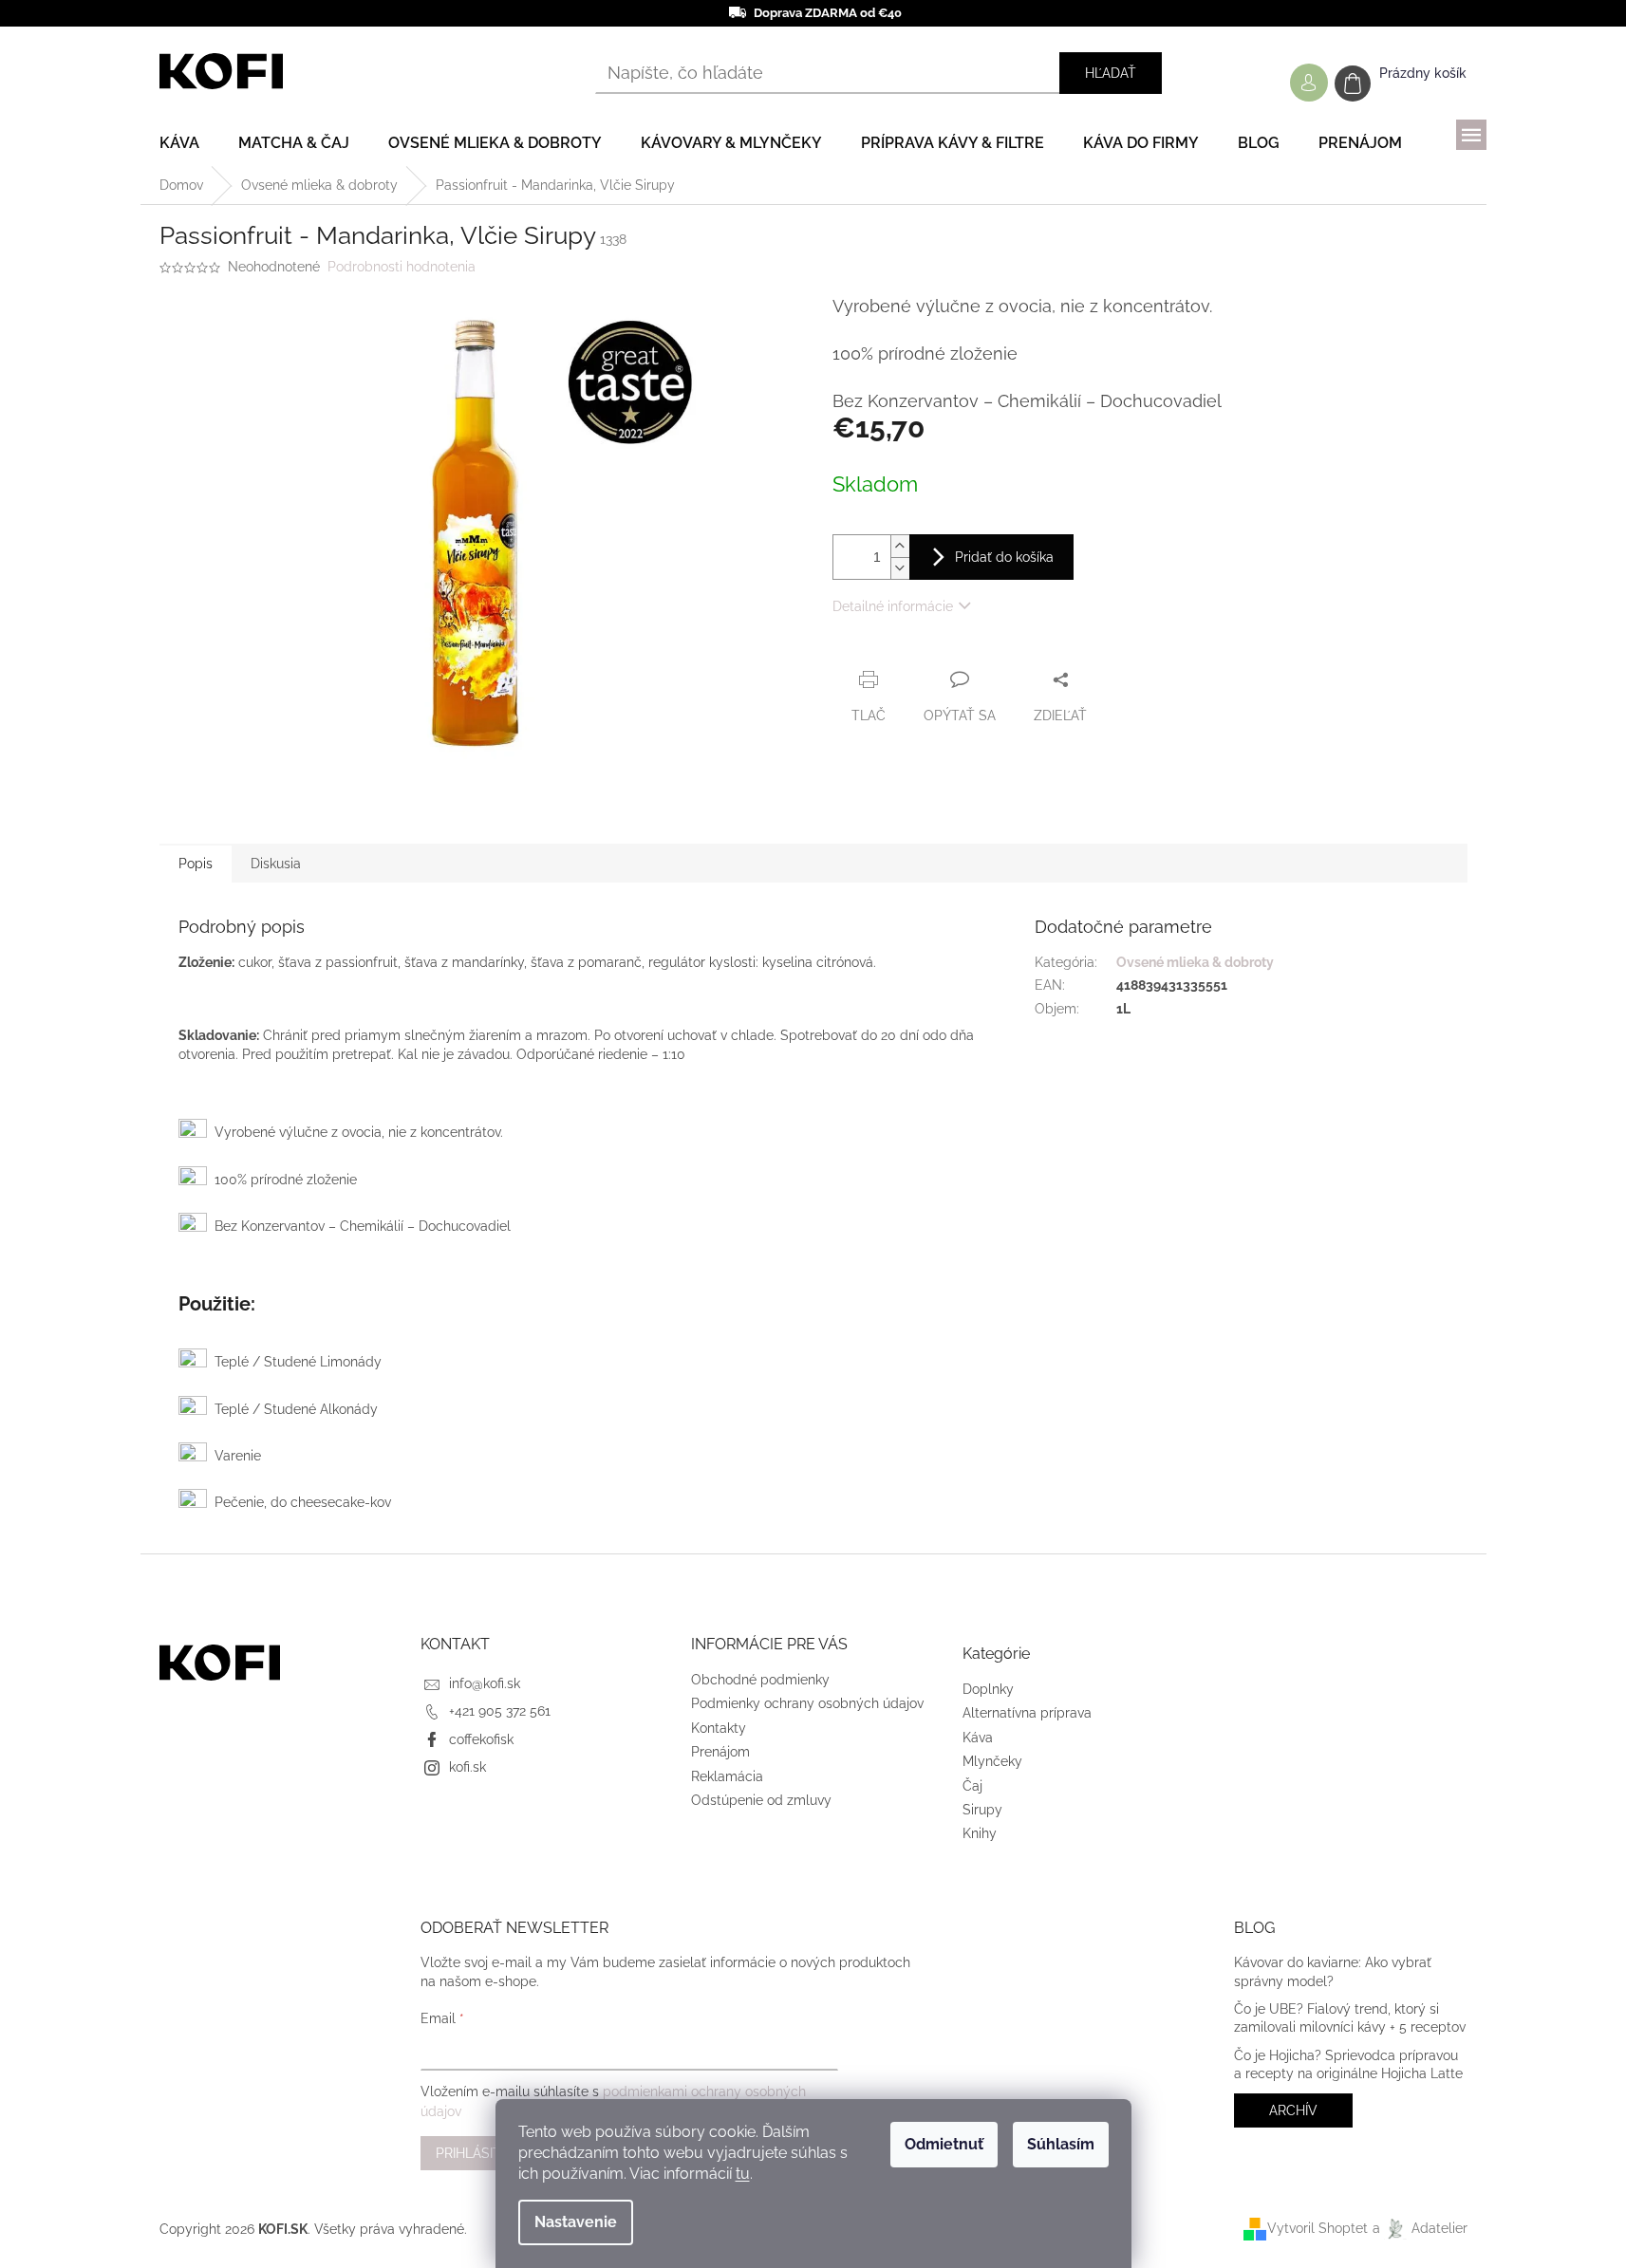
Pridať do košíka (1004, 557)
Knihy (980, 1833)
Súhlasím (1061, 2144)
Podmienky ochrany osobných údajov (807, 1703)
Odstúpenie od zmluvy (761, 1800)
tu (743, 2174)
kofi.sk (467, 1767)
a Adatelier (1420, 2228)
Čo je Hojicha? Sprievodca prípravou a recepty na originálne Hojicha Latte (1348, 2064)
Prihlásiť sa (479, 2153)
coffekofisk (481, 1739)
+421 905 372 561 (500, 1711)
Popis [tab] (196, 864)
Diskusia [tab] (276, 864)
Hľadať (1111, 73)
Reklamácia (727, 1776)
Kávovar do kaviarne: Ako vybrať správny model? (1333, 1971)
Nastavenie (576, 2222)
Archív (1293, 2110)
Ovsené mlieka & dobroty (1195, 962)
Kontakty (719, 1728)
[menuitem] (179, 143)
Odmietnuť (944, 2144)
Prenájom (720, 1752)
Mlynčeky (992, 1761)
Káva (978, 1738)
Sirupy (982, 1810)
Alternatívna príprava (1027, 1713)
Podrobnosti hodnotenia (402, 267)
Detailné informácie (893, 606)
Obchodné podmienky (760, 1680)
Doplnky (988, 1689)
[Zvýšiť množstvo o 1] (900, 546)
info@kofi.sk (485, 1683)
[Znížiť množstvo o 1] (900, 568)
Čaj (972, 1786)
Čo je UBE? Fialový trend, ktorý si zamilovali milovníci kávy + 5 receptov (1350, 2018)
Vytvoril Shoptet (1318, 2228)
